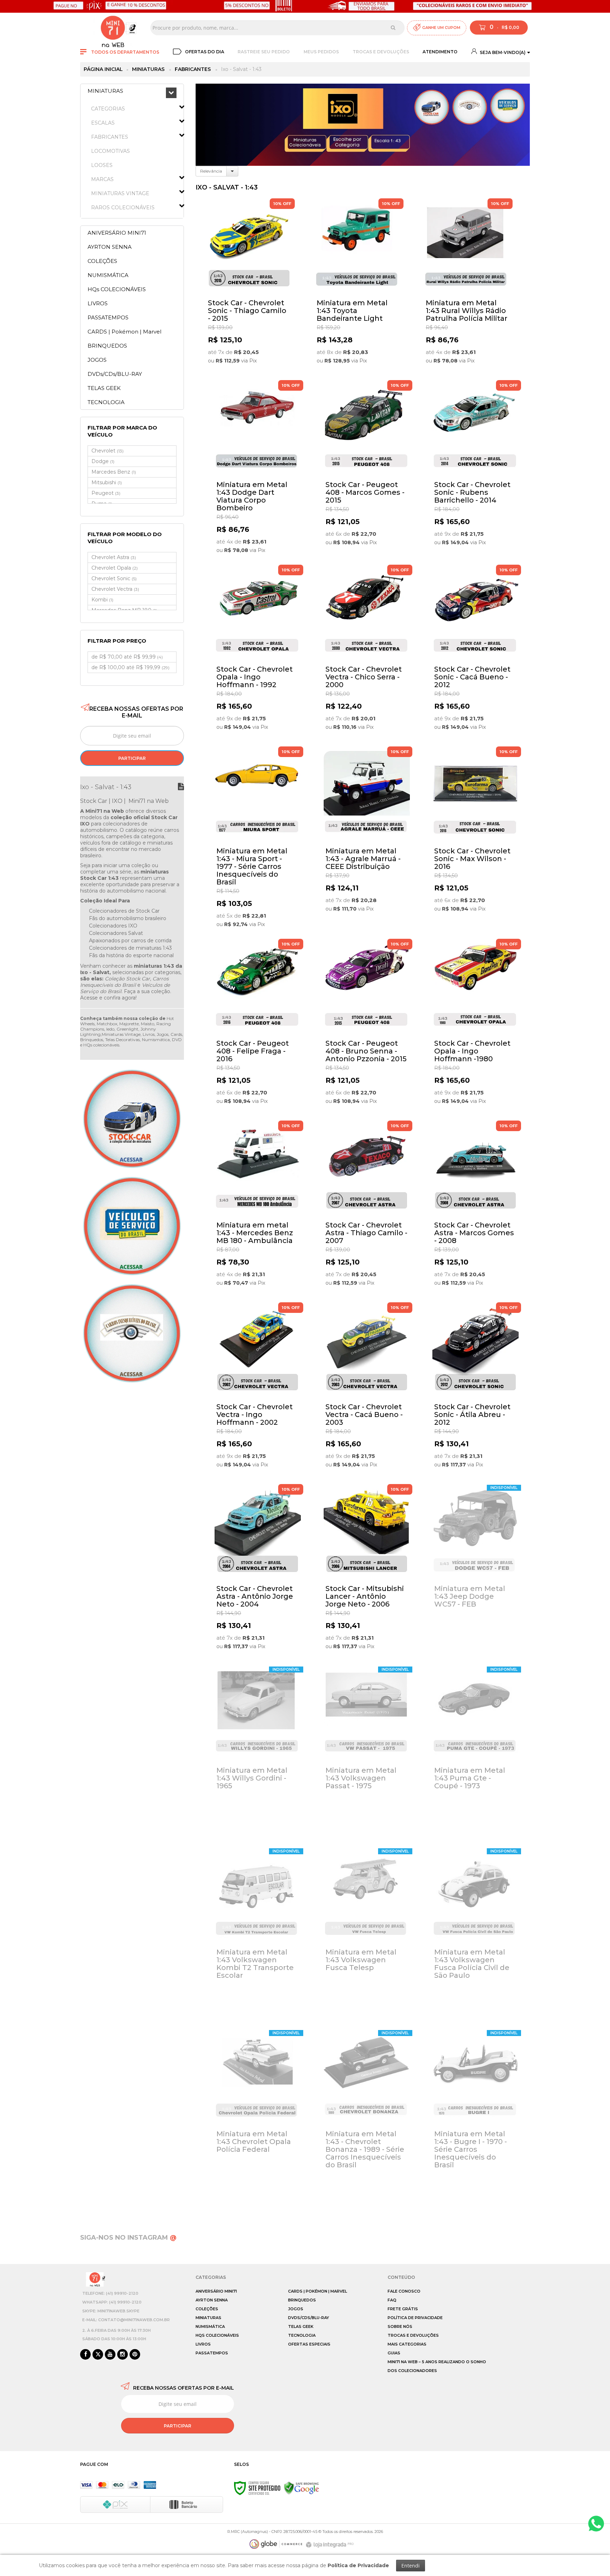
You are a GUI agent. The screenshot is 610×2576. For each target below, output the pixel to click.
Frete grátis (403, 2309)
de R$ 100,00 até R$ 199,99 (130, 667)
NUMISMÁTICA (210, 2326)
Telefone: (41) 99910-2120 (110, 2293)
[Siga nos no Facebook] (85, 2355)
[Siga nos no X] (98, 2355)
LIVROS (203, 2344)
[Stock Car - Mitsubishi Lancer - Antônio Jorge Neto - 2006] (367, 1571)
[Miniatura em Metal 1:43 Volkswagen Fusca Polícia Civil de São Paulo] (476, 1935)
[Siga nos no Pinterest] (135, 2355)
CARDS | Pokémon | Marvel (318, 2291)
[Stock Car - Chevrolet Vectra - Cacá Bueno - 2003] (367, 1390)
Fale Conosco (404, 2291)
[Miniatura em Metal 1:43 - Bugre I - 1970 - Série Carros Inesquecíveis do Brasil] (476, 2117)
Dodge (103, 461)
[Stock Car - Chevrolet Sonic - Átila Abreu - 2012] (476, 1390)
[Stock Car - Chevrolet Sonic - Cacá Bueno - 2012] (476, 652)
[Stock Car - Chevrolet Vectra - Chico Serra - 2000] (367, 652)
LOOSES (102, 165)
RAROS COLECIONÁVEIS (123, 208)
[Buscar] (393, 28)
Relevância (211, 171)
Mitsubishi (107, 482)
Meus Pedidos (321, 52)
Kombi (102, 600)
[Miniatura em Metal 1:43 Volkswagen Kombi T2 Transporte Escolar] (258, 1935)
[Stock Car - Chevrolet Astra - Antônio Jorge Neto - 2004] (258, 1571)
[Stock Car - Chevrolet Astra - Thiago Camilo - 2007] (367, 1208)
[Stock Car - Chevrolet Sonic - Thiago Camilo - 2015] (249, 286)
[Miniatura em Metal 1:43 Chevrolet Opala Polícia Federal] (258, 2117)
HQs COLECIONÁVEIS (217, 2335)
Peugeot (106, 493)
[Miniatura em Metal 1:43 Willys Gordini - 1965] (258, 1753)
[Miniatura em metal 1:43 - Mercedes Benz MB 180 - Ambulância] (258, 1208)
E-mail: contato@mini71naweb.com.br (126, 2320)
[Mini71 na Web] (113, 28)
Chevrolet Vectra (115, 589)
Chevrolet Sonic (114, 578)
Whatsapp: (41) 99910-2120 (112, 2302)
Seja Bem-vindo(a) (502, 52)
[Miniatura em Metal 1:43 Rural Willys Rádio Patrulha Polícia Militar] (467, 286)
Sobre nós (400, 2326)
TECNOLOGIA (302, 2335)
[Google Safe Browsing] (301, 2488)
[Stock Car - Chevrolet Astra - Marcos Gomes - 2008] (476, 1208)
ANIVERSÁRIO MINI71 (216, 2291)
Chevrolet (107, 451)
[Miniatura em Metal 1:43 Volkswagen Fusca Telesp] (367, 1935)
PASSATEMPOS (212, 2353)
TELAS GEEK (301, 2326)
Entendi (411, 2566)
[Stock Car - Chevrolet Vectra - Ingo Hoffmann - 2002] (258, 1390)
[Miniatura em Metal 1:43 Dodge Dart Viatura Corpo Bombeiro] (258, 469)
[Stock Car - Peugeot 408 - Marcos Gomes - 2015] (367, 467)
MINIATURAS (148, 69)
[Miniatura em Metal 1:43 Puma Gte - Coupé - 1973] (476, 1753)
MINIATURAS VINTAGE (120, 193)
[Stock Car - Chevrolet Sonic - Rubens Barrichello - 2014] (476, 467)
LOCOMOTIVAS (110, 151)
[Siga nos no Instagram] (122, 2355)
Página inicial (103, 69)
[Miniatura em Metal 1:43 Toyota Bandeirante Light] (358, 286)
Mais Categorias (407, 2344)
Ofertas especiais (309, 2344)
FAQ (392, 2300)
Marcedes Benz (114, 472)
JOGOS (296, 2309)
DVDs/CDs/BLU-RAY (309, 2318)
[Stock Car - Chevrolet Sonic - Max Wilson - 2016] (476, 834)
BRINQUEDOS (302, 2300)
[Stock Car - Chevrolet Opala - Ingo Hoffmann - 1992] (258, 652)
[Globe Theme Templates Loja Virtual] (276, 2544)
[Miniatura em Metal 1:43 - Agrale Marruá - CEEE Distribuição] (367, 834)
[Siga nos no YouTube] (110, 2355)
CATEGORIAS (108, 109)
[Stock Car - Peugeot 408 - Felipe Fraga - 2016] (258, 1026)
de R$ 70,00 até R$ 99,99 (127, 657)
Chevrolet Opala (115, 568)
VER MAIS (251, 365)
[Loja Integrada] (331, 2545)
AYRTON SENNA (212, 2300)
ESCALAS (103, 123)
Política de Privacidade (415, 2318)
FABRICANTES (193, 69)
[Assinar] (132, 758)
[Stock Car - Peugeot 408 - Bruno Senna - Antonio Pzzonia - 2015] (367, 1026)
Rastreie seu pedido (264, 52)
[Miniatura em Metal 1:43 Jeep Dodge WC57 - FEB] (476, 1571)
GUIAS (394, 2353)
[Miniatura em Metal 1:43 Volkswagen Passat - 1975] (367, 1753)
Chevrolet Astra (114, 557)
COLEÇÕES (207, 2309)
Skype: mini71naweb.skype (111, 2311)
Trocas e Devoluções (381, 52)
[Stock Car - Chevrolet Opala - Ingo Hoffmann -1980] (476, 1026)
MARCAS (102, 179)
